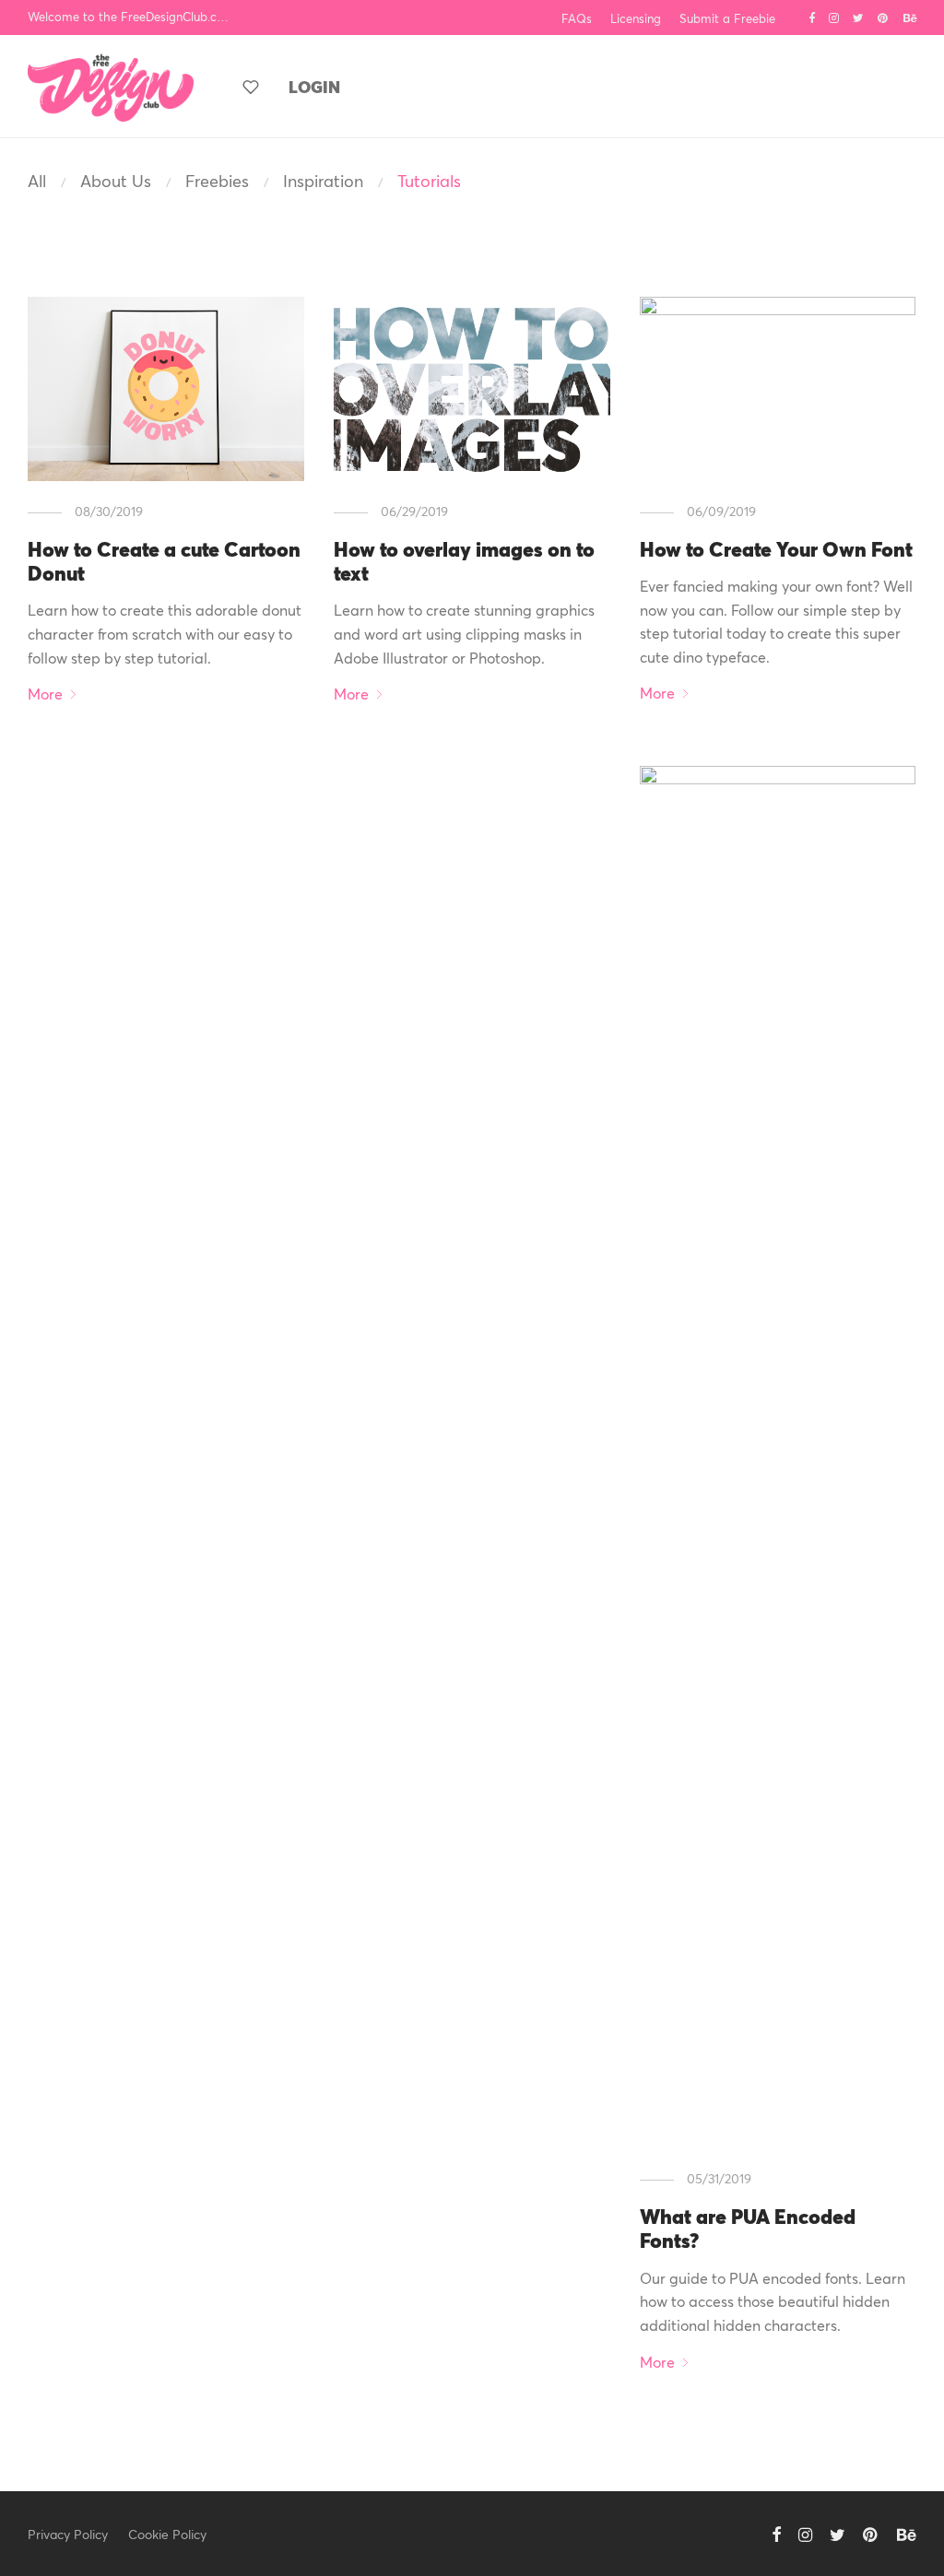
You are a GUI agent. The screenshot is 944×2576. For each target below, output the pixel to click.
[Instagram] (834, 17)
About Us (116, 181)
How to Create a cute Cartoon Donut (164, 561)
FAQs (577, 19)
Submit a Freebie (727, 19)
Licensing (636, 19)
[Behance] (910, 17)
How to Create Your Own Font (776, 549)
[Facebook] (812, 17)
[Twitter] (858, 17)
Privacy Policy (68, 2534)
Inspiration (323, 181)
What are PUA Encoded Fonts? (748, 2228)
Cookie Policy (167, 2534)
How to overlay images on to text (464, 561)
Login (314, 87)
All (37, 181)
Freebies (217, 181)
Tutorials (429, 181)
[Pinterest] (884, 17)
